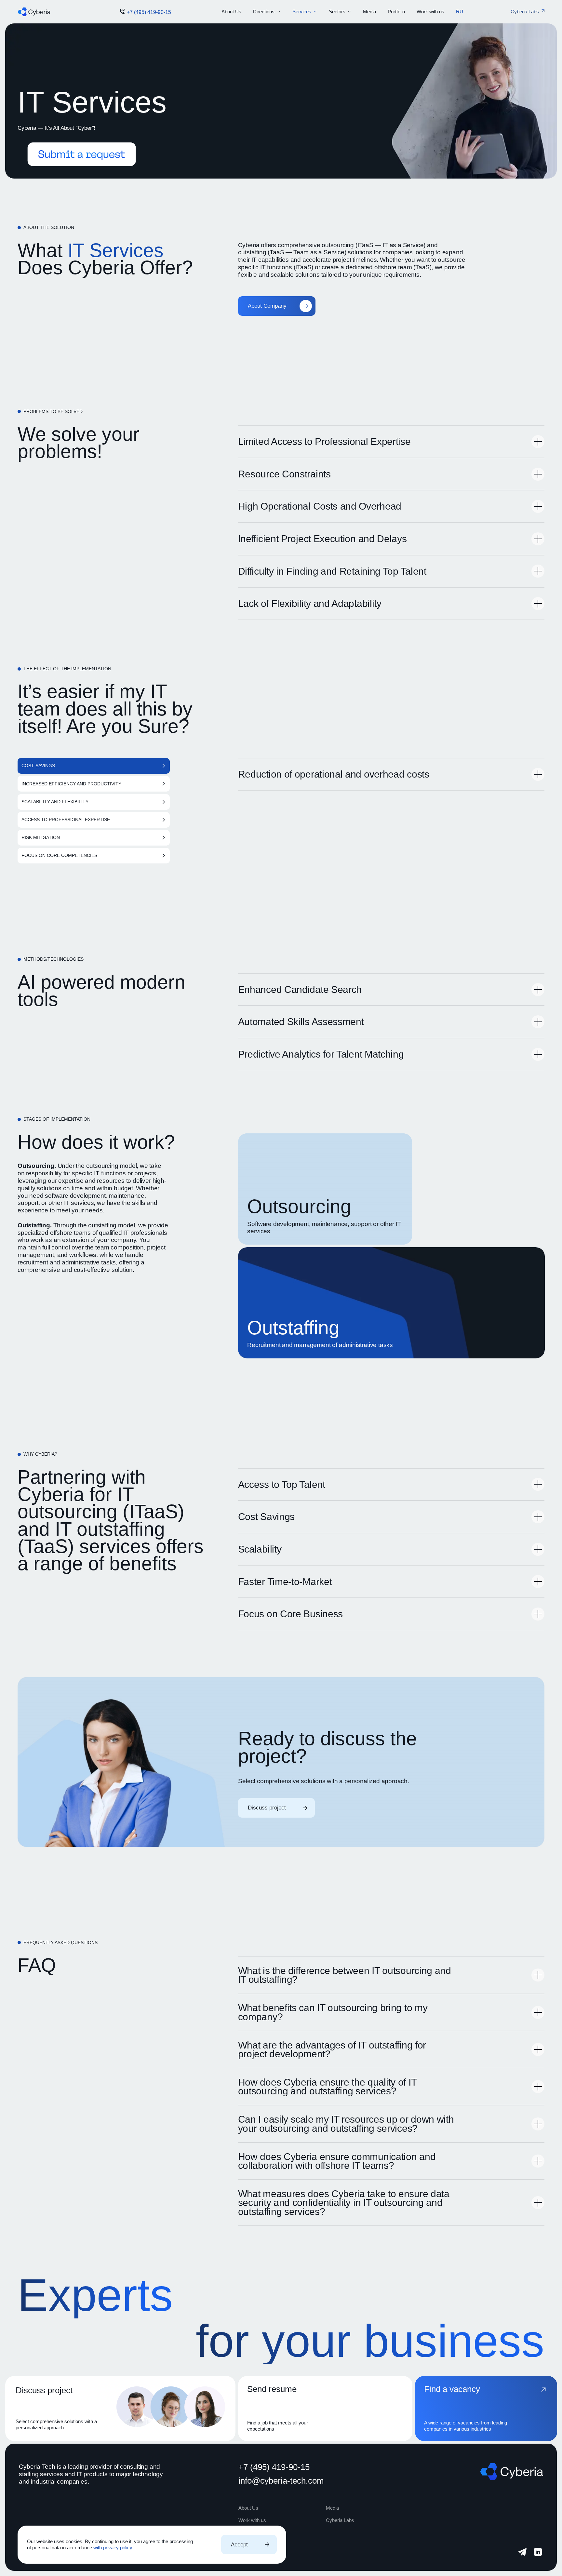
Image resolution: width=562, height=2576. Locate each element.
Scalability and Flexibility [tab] (55, 802)
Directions (264, 12)
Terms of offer (250, 2555)
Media (369, 12)
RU (460, 12)
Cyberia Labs (340, 2520)
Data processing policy (259, 2546)
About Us (231, 12)
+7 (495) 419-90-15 (149, 12)
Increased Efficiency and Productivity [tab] (71, 784)
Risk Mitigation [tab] (41, 838)
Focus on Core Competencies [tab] (59, 855)
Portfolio (396, 12)
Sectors (337, 12)
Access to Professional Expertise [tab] (66, 820)
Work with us (430, 12)
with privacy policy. (113, 2548)
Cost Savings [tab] (38, 766)
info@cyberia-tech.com (281, 2481)
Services (302, 12)
